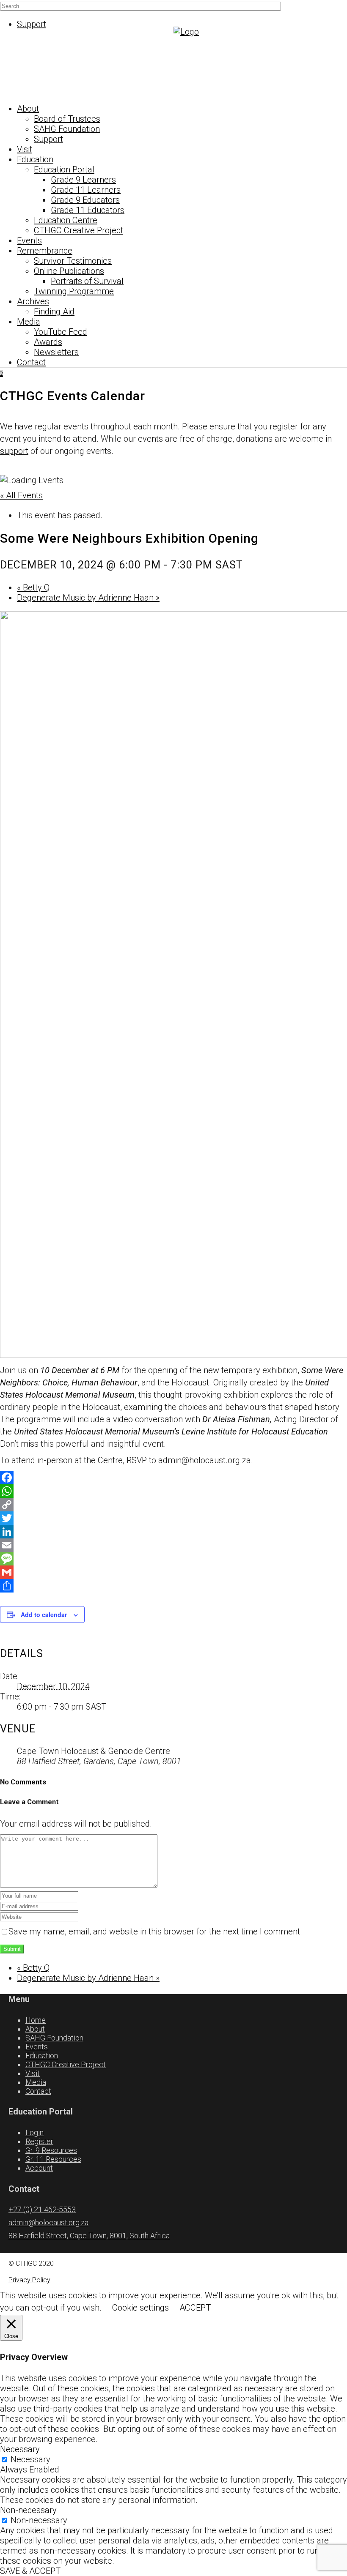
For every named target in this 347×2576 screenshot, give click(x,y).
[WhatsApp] (173, 1491)
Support (32, 24)
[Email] (173, 1545)
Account (39, 2168)
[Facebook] (173, 1478)
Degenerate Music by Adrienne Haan (88, 598)
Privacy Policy (29, 2280)
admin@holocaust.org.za (48, 2222)
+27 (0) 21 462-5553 (42, 2209)
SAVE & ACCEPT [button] (30, 2571)
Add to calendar (44, 1614)
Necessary (30, 2459)
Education (42, 2056)
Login (34, 2132)
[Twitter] (173, 1518)
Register (39, 2141)
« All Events (21, 495)
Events (37, 2047)
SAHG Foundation (54, 2038)
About (35, 2029)
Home (36, 2020)
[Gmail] (173, 1572)
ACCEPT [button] (195, 2308)
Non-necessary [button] (28, 2510)
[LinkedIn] (173, 1532)
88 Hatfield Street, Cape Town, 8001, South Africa (89, 2236)
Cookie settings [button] (140, 2308)
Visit (33, 2073)
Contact (38, 2091)
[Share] (173, 1586)
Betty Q (33, 587)
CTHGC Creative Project (66, 2064)
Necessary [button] (20, 2449)
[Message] (173, 1559)
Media (36, 2082)
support (14, 451)
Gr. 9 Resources (51, 2150)
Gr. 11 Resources (53, 2159)
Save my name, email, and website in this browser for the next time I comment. (155, 1931)
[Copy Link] (173, 1505)
